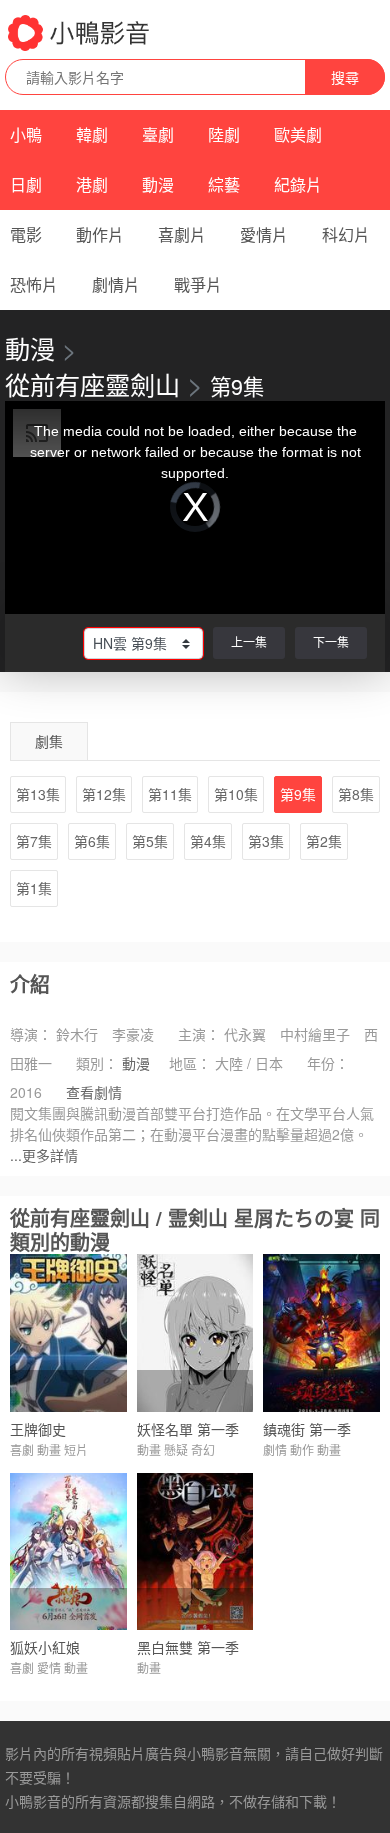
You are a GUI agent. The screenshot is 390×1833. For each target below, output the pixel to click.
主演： (199, 1034)
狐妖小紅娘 (45, 1647)
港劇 (92, 184)
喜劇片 (182, 234)
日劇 (26, 184)
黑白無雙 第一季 (188, 1647)
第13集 (38, 794)
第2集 (324, 841)
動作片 (100, 234)
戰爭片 (198, 284)
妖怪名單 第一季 (188, 1429)
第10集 (236, 794)
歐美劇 (298, 134)
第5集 (150, 841)
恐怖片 (34, 284)
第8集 (356, 794)
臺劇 (158, 134)
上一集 (249, 641)
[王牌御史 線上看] (68, 1332)
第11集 (170, 794)
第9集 (298, 794)
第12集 (104, 794)
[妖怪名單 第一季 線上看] (195, 1332)
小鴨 (26, 134)
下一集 (331, 641)
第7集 (34, 841)
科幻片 (346, 234)
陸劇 (224, 134)
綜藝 (224, 184)
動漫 (158, 184)
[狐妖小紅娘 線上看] (68, 1551)
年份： (328, 1063)
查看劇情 (94, 1092)
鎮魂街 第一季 (307, 1429)
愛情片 (264, 234)
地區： (190, 1063)
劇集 (49, 741)
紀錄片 (298, 184)
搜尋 (345, 77)
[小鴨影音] (80, 33)
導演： (31, 1034)
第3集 (266, 841)
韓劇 (92, 134)
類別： (97, 1063)
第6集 (92, 841)
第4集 (208, 841)
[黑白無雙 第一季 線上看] (195, 1551)
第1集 (34, 888)
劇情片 (116, 284)
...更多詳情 (44, 1155)
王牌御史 (38, 1429)
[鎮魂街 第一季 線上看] (321, 1332)
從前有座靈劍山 (92, 384)
